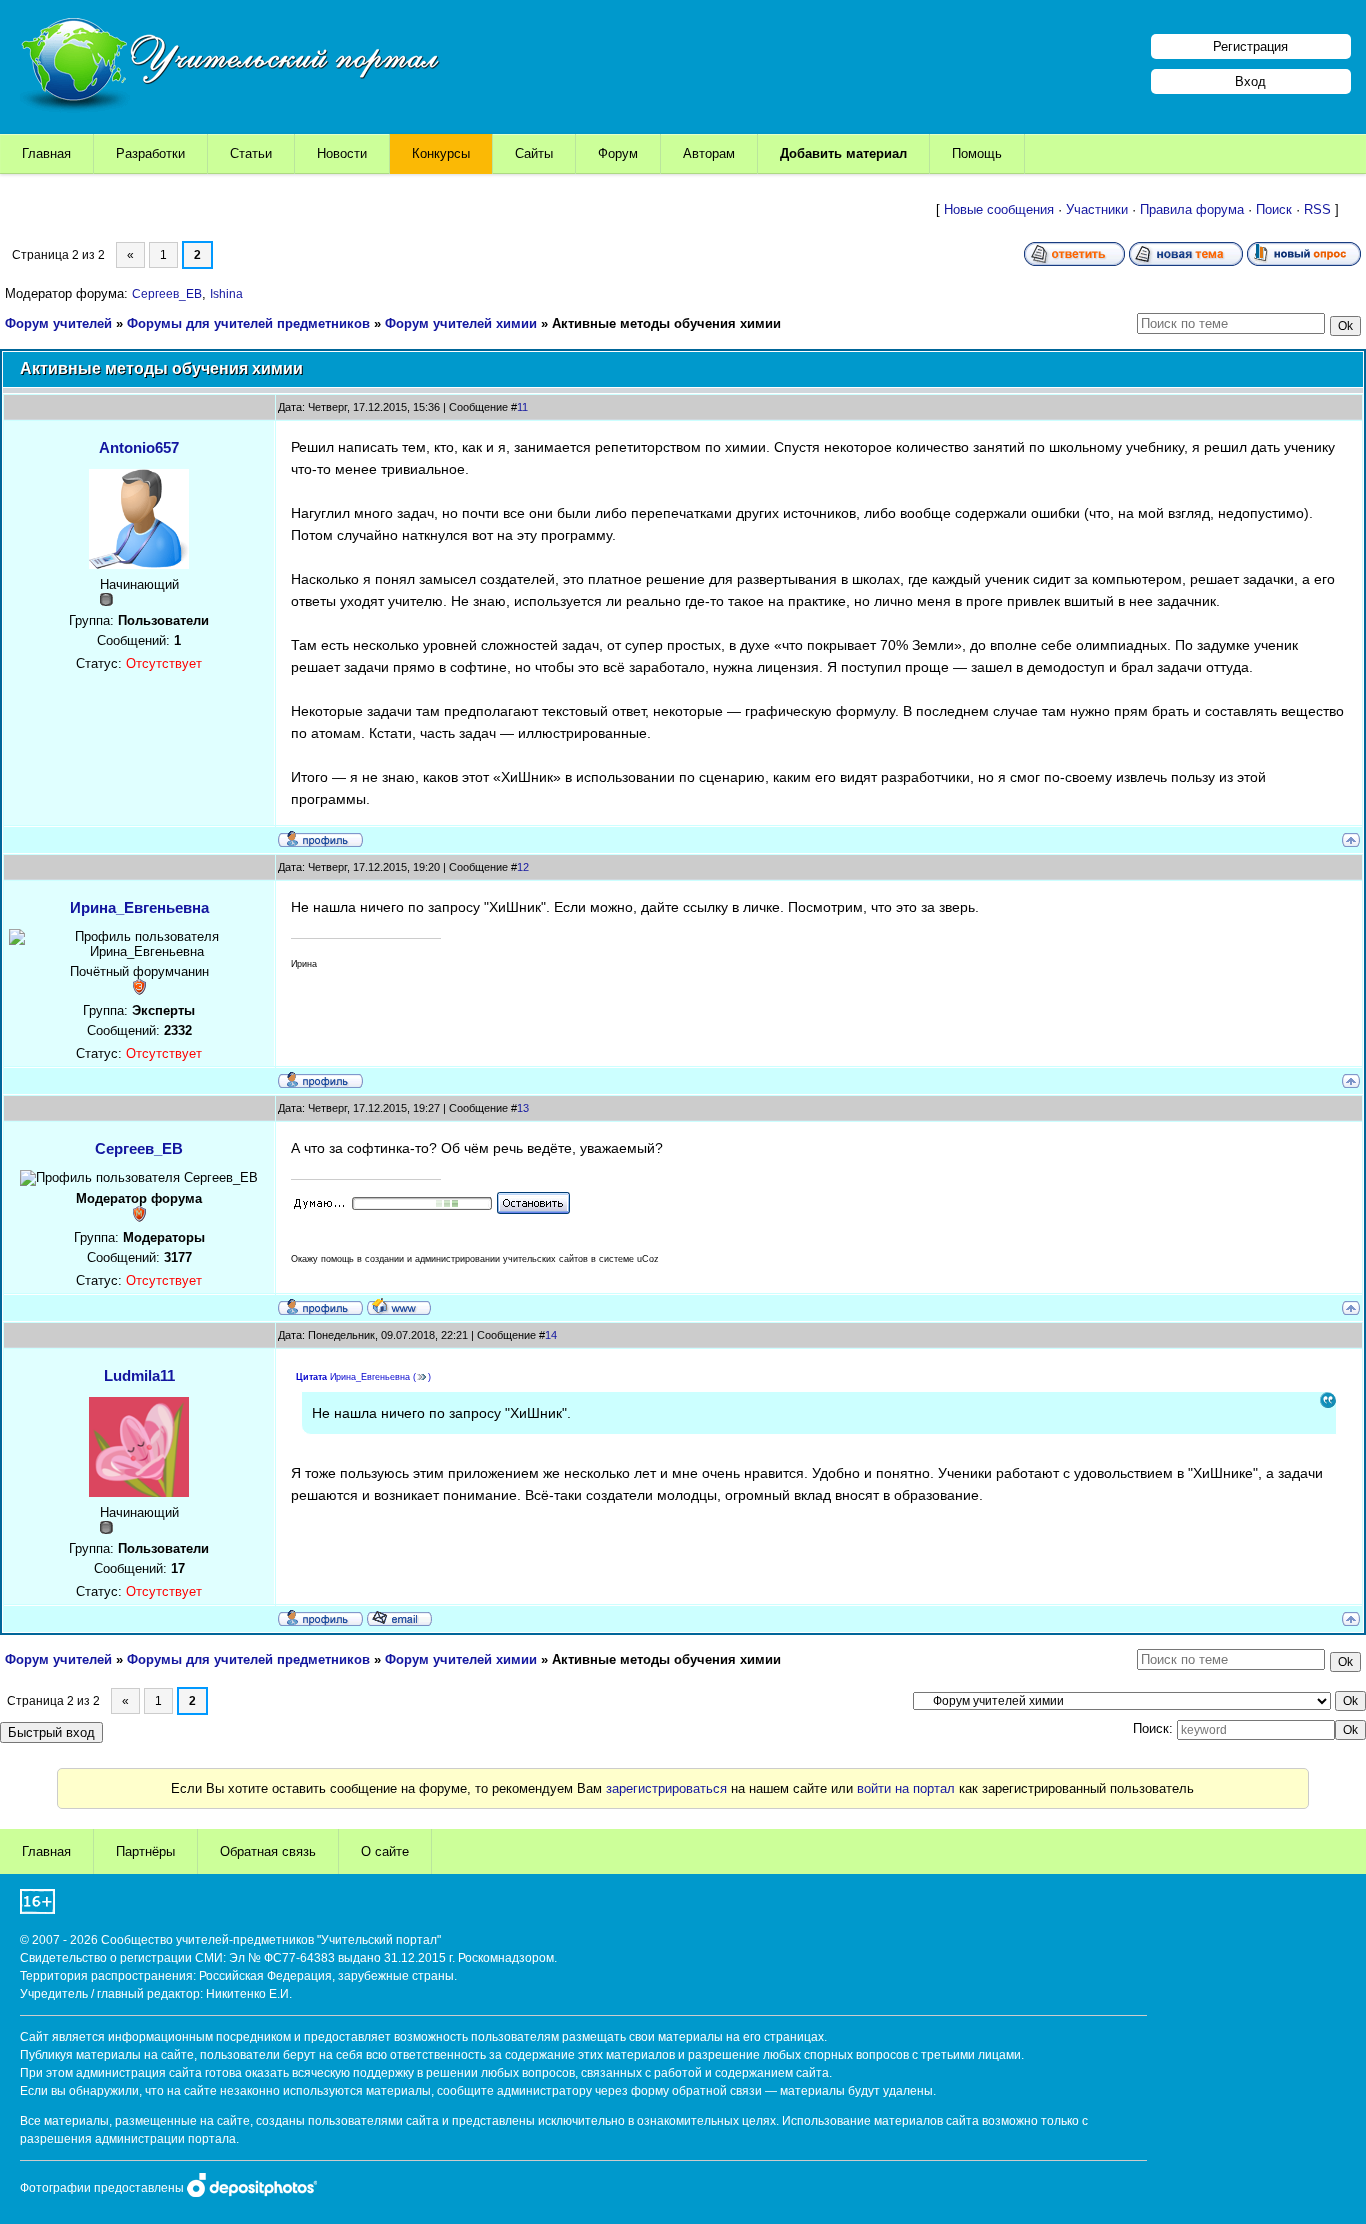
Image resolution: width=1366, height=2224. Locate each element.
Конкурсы (441, 153)
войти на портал (906, 1788)
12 (523, 867)
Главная (46, 153)
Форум (618, 153)
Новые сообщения (999, 209)
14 (551, 1335)
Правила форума (1192, 209)
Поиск (1274, 209)
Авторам (709, 153)
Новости (342, 153)
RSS (1317, 209)
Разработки (150, 153)
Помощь (977, 153)
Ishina (226, 294)
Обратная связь (268, 1851)
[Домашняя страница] (399, 1306)
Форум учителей (58, 323)
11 (522, 407)
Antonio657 (139, 447)
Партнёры (145, 1851)
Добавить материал (843, 153)
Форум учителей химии (461, 323)
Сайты (534, 153)
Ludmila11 (139, 1375)
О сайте (385, 1851)
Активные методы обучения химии (666, 323)
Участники (1097, 209)
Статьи (251, 153)
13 (523, 1108)
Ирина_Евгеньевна (139, 907)
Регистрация (1250, 46)
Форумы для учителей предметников (248, 323)
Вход (1250, 81)
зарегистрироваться (666, 1788)
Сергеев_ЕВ (167, 294)
